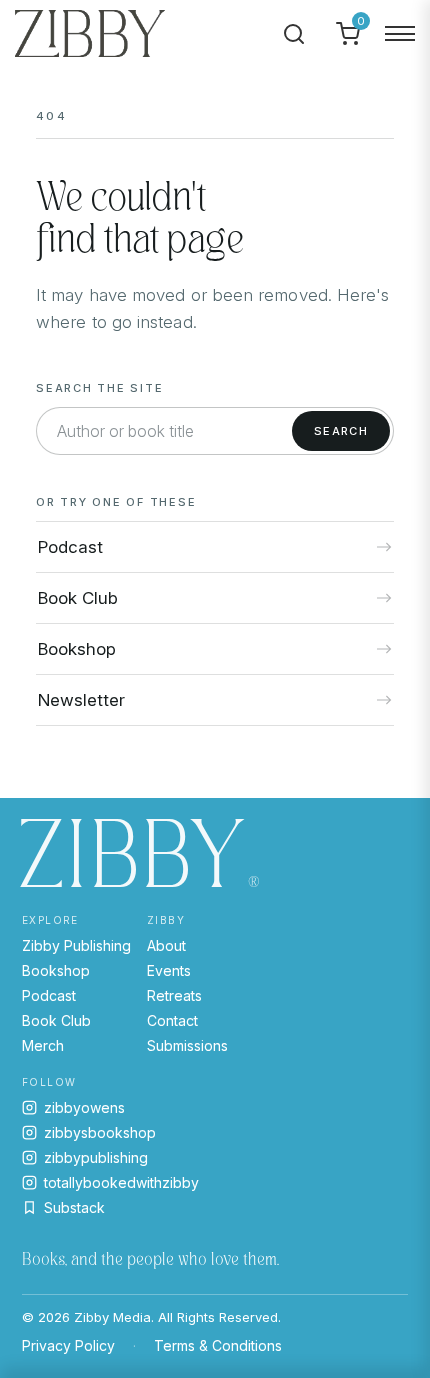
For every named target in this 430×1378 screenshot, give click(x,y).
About (166, 945)
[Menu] (400, 34)
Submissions (187, 1045)
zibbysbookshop (100, 1132)
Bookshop (56, 970)
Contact (172, 1020)
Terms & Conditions (218, 1345)
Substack (74, 1207)
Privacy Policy (68, 1345)
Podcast (49, 995)
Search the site (99, 388)
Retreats (174, 995)
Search (341, 431)
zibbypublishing (96, 1157)
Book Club (56, 1020)
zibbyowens (84, 1107)
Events (169, 970)
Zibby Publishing (76, 945)
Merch (43, 1045)
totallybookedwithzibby (121, 1182)
